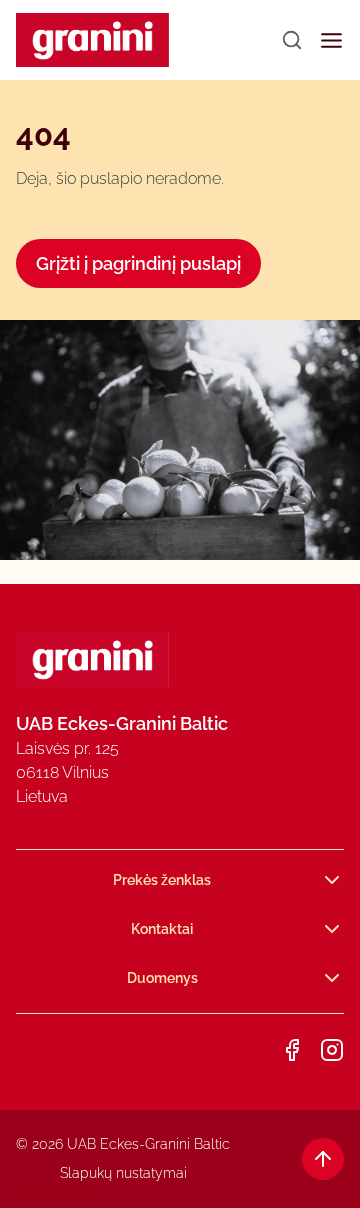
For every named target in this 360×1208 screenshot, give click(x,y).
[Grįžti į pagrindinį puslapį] (92, 40)
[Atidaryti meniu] (331, 40)
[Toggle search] (292, 40)
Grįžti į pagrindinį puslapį (138, 263)
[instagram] (332, 1050)
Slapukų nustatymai (123, 1173)
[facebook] (292, 1050)
